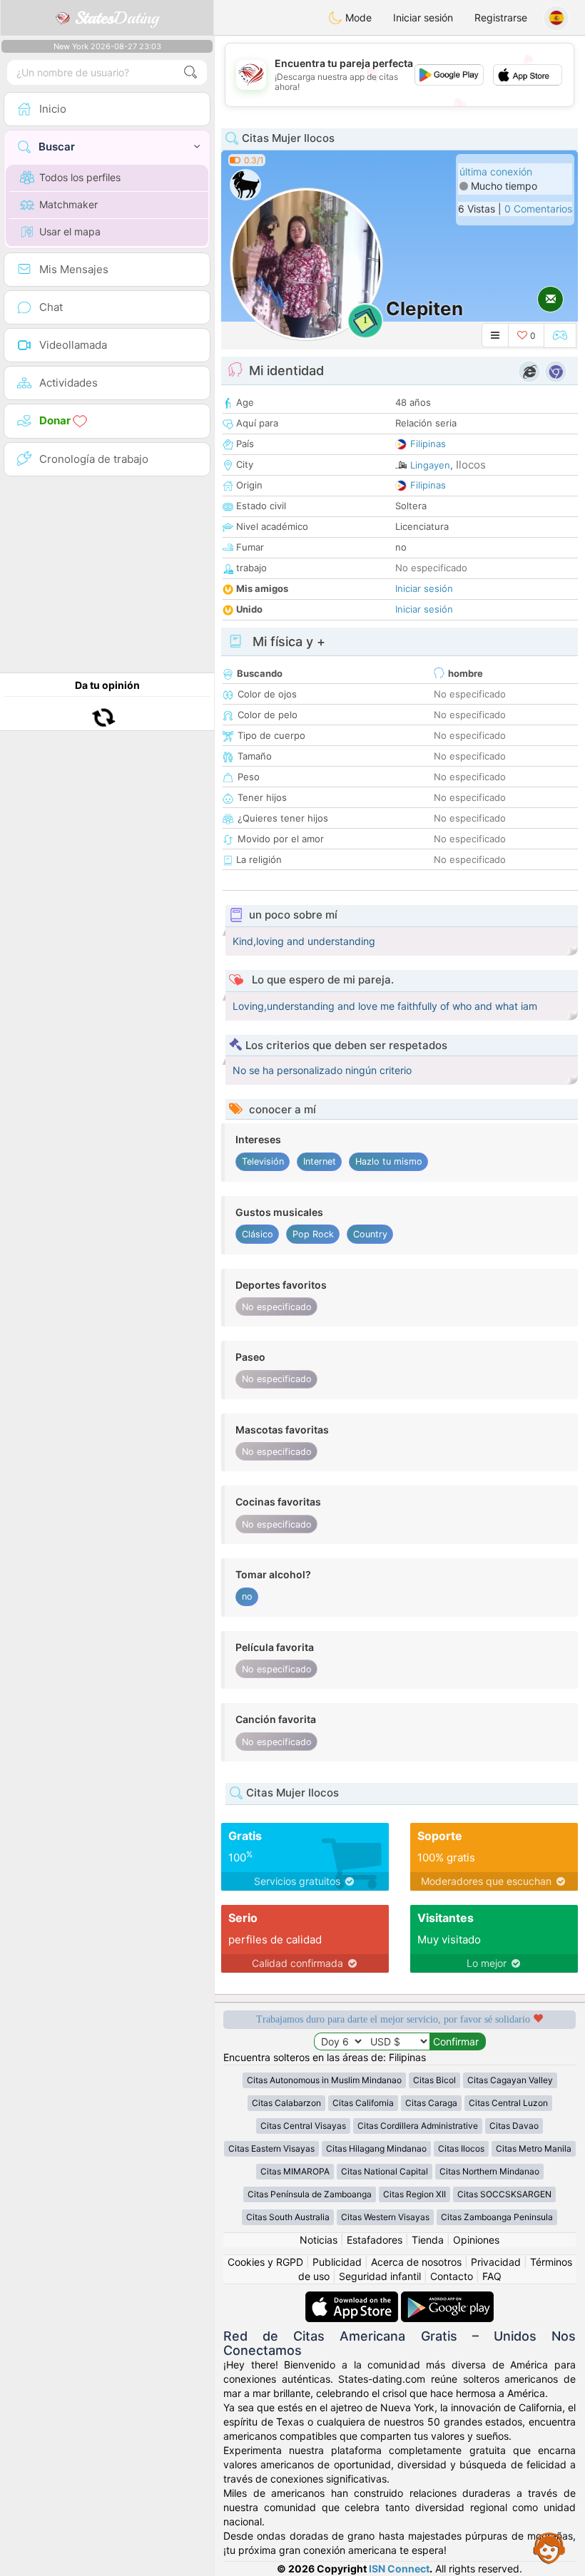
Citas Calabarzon (286, 2103)
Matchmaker (68, 204)
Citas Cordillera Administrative (418, 2126)
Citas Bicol (434, 2080)
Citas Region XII (414, 2194)
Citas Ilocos (461, 2148)
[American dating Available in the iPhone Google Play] (447, 2298)
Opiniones (476, 2240)
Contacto (452, 2276)
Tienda (428, 2240)
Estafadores (375, 2240)
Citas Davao (514, 2126)
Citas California (363, 2103)
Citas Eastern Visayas (271, 2148)
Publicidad (337, 2262)
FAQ (492, 2276)
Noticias (319, 2240)
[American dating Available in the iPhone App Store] (353, 2298)
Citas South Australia (288, 2217)
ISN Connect (399, 2569)
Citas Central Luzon (508, 2103)
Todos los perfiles (80, 177)
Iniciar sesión (423, 17)
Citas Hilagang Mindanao (376, 2148)
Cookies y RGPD (265, 2262)
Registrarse (501, 17)
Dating (117, 18)
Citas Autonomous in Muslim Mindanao (324, 2080)
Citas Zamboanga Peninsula (497, 2217)
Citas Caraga (431, 2103)
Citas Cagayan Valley (510, 2080)
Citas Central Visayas (303, 2126)
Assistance (549, 2547)
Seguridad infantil (380, 2276)
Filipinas (428, 444)
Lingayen (430, 465)
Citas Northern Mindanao (489, 2171)
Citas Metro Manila (534, 2148)
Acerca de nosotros (416, 2262)
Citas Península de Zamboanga (310, 2194)
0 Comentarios (538, 209)
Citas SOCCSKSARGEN (504, 2194)
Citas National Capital (385, 2171)
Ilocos (471, 465)
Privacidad (496, 2262)
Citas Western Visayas (385, 2217)
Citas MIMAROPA (295, 2171)
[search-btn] (190, 72)
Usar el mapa (70, 231)
